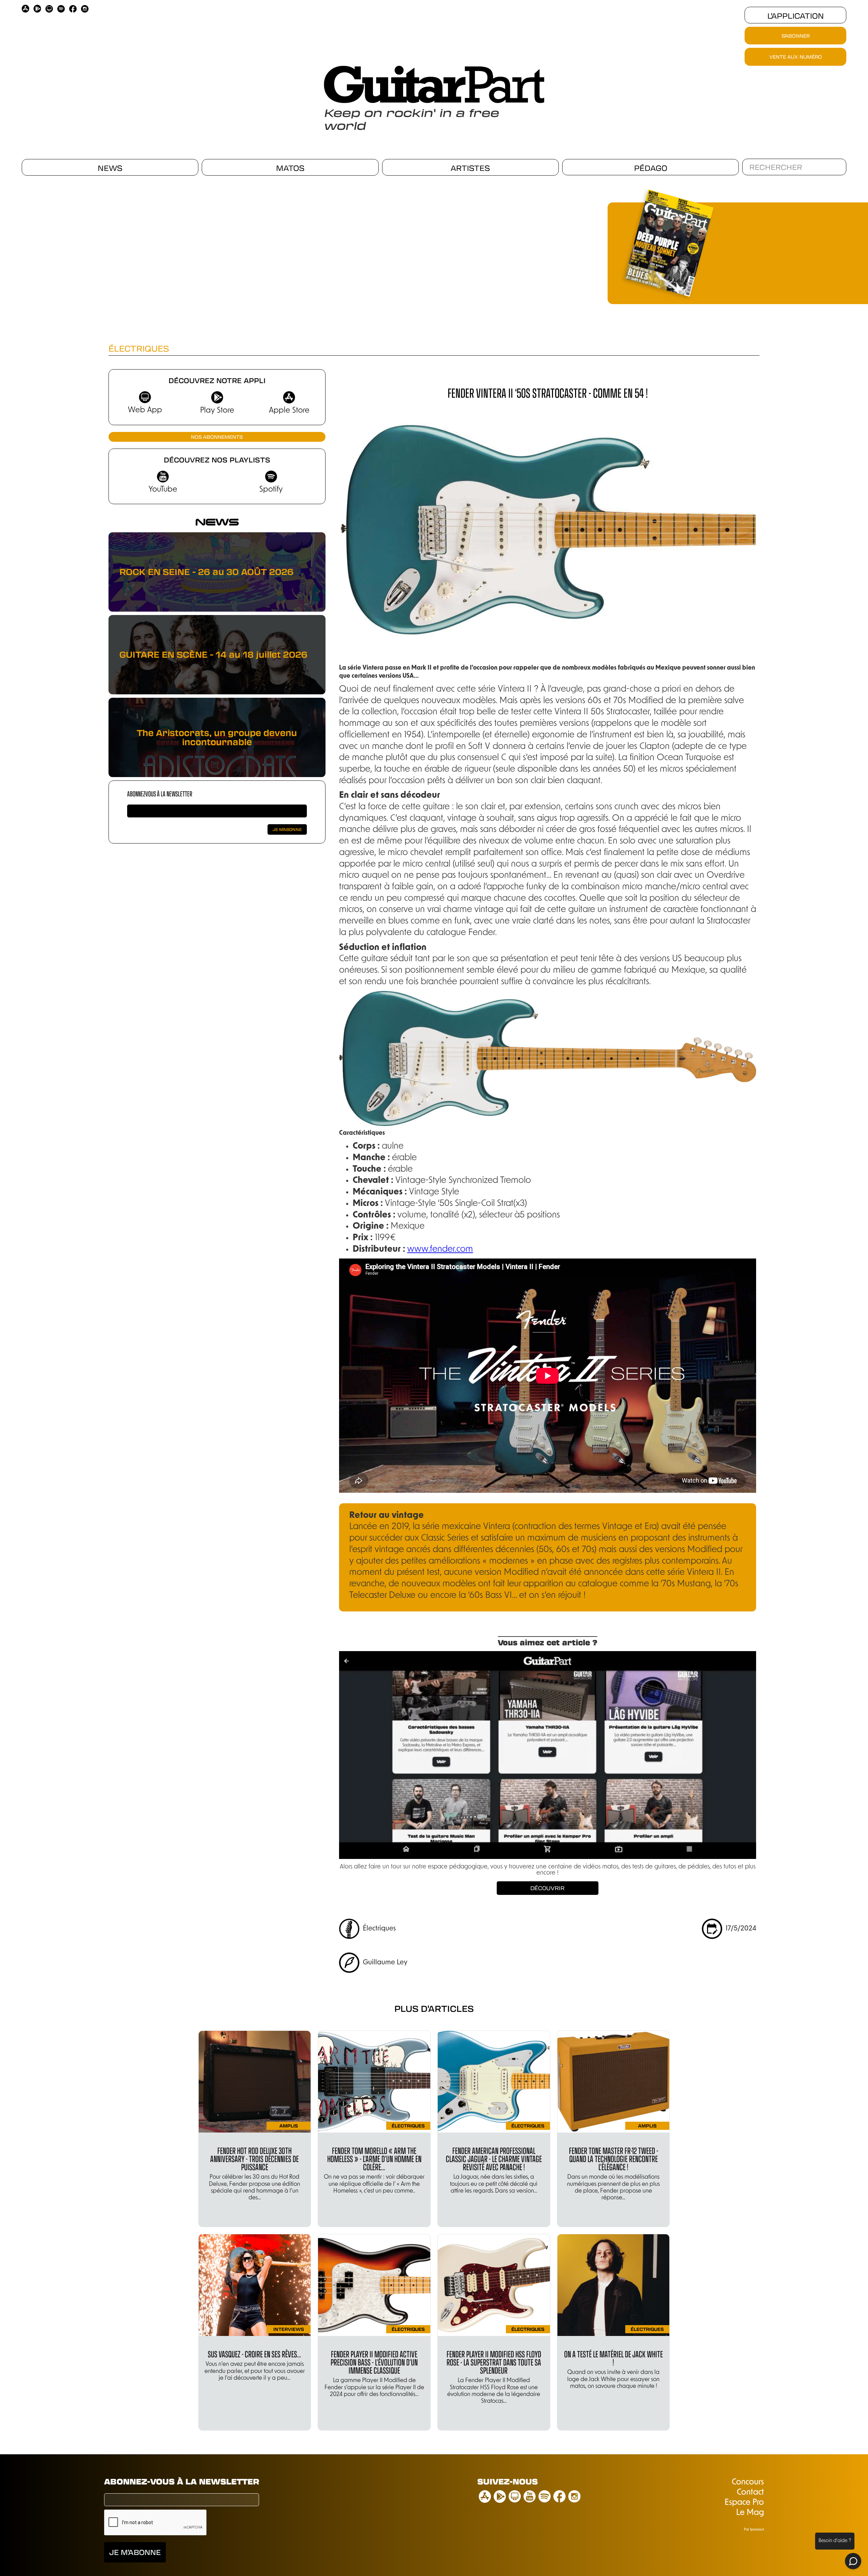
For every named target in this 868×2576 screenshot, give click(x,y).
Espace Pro (744, 2503)
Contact (750, 2493)
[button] (444, 243)
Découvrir (547, 1888)
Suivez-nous (508, 2481)
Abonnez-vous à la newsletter (160, 794)
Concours (748, 2482)
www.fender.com (440, 1250)
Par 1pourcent (754, 2530)
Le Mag (750, 2513)
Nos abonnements (217, 437)
